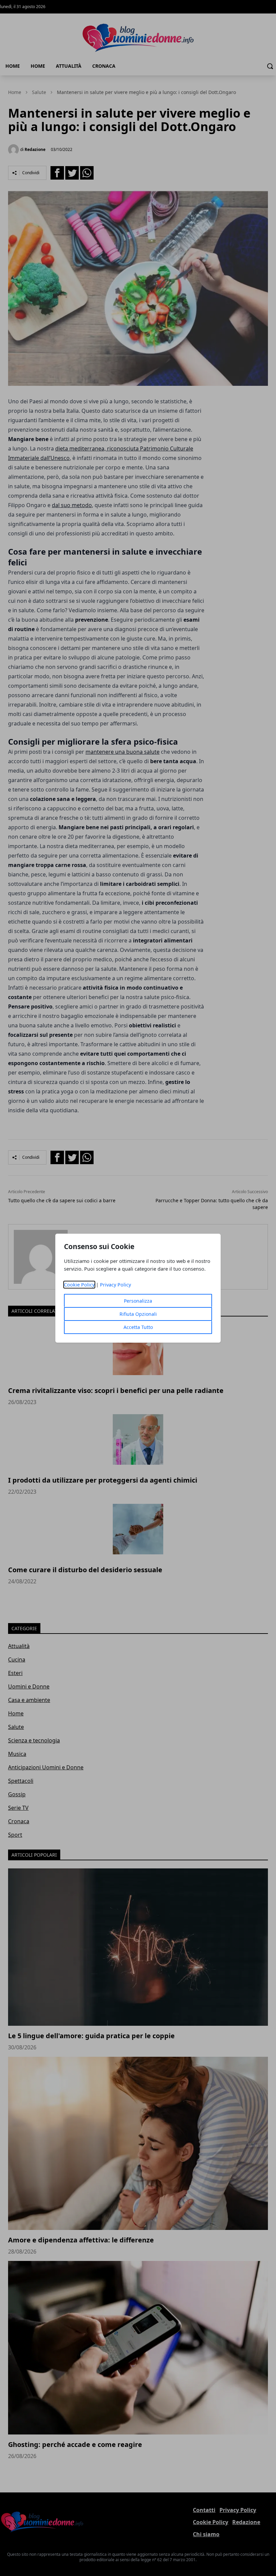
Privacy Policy (115, 1285)
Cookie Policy (79, 1285)
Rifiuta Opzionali (138, 1314)
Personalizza (138, 1301)
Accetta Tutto (138, 1327)
